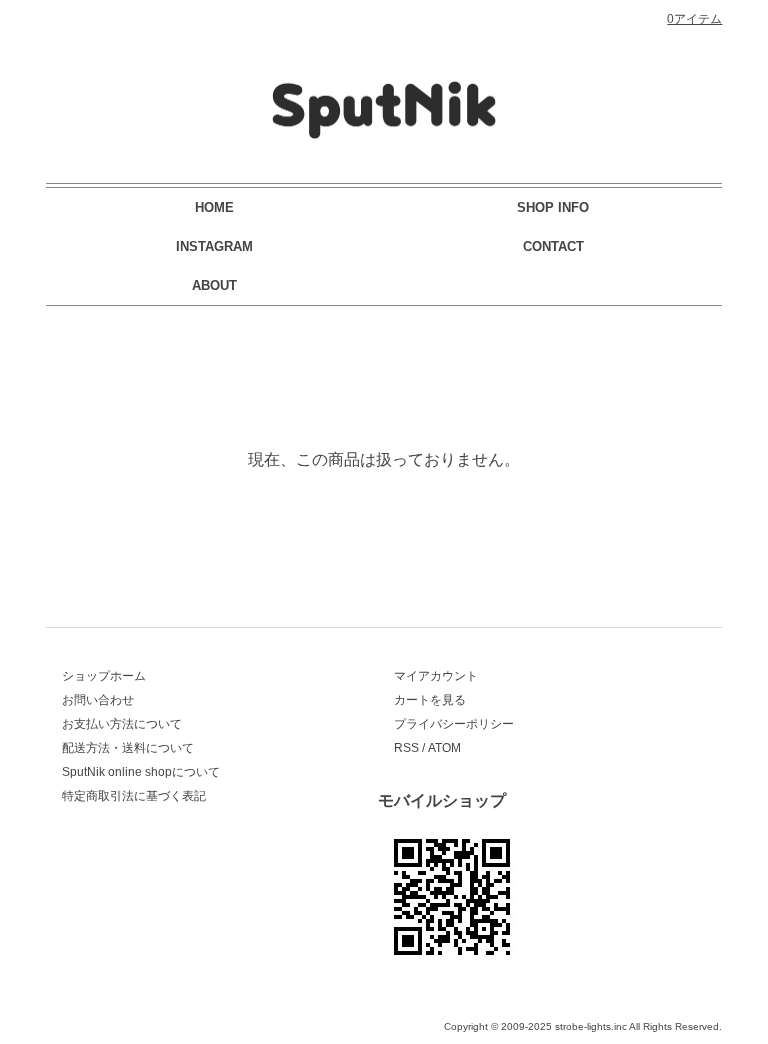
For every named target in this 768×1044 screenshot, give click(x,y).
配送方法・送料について (128, 748)
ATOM (444, 748)
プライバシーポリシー (454, 724)
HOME (214, 207)
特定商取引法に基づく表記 (134, 796)
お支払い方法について (122, 724)
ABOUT (214, 285)
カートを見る (430, 700)
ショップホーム (104, 676)
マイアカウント (436, 676)
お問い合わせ (98, 700)
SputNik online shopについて (141, 772)
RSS (406, 748)
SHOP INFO (553, 207)
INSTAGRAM (214, 246)
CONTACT (553, 246)
